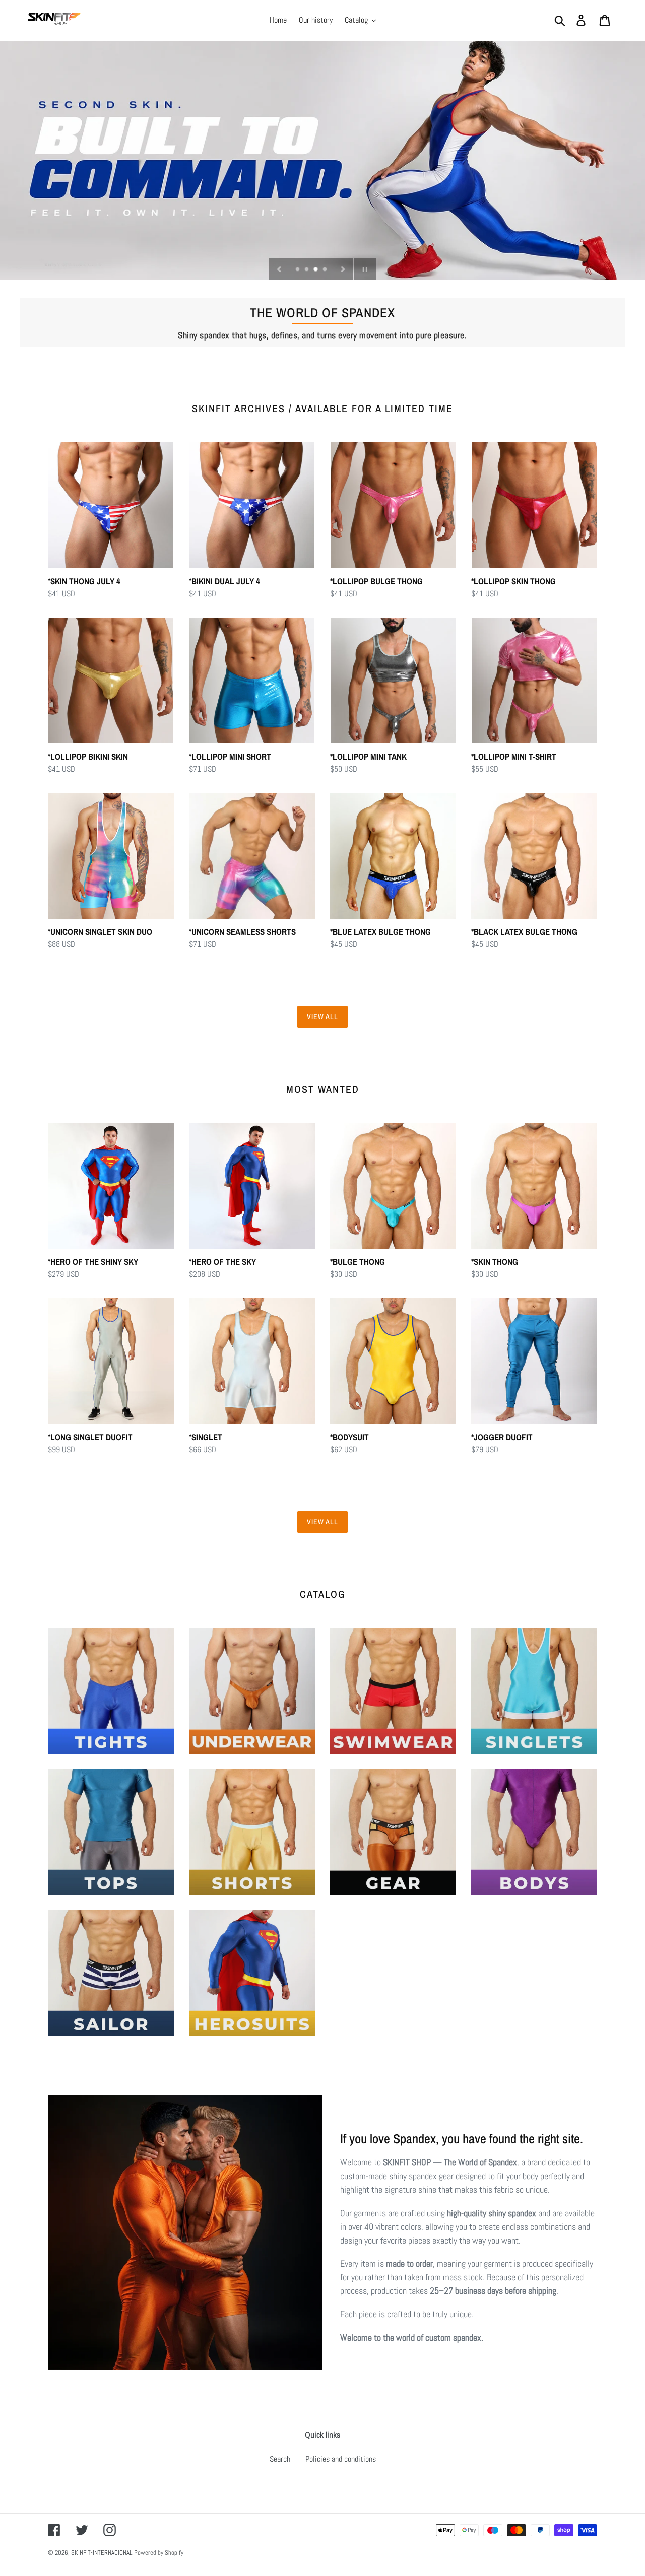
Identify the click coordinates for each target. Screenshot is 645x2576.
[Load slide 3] (316, 270)
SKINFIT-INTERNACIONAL (102, 2553)
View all (323, 1016)
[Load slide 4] (326, 270)
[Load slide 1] (298, 270)
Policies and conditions (341, 2459)
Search (280, 2459)
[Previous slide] (279, 269)
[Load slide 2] (307, 270)
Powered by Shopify (159, 2553)
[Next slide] (343, 269)
